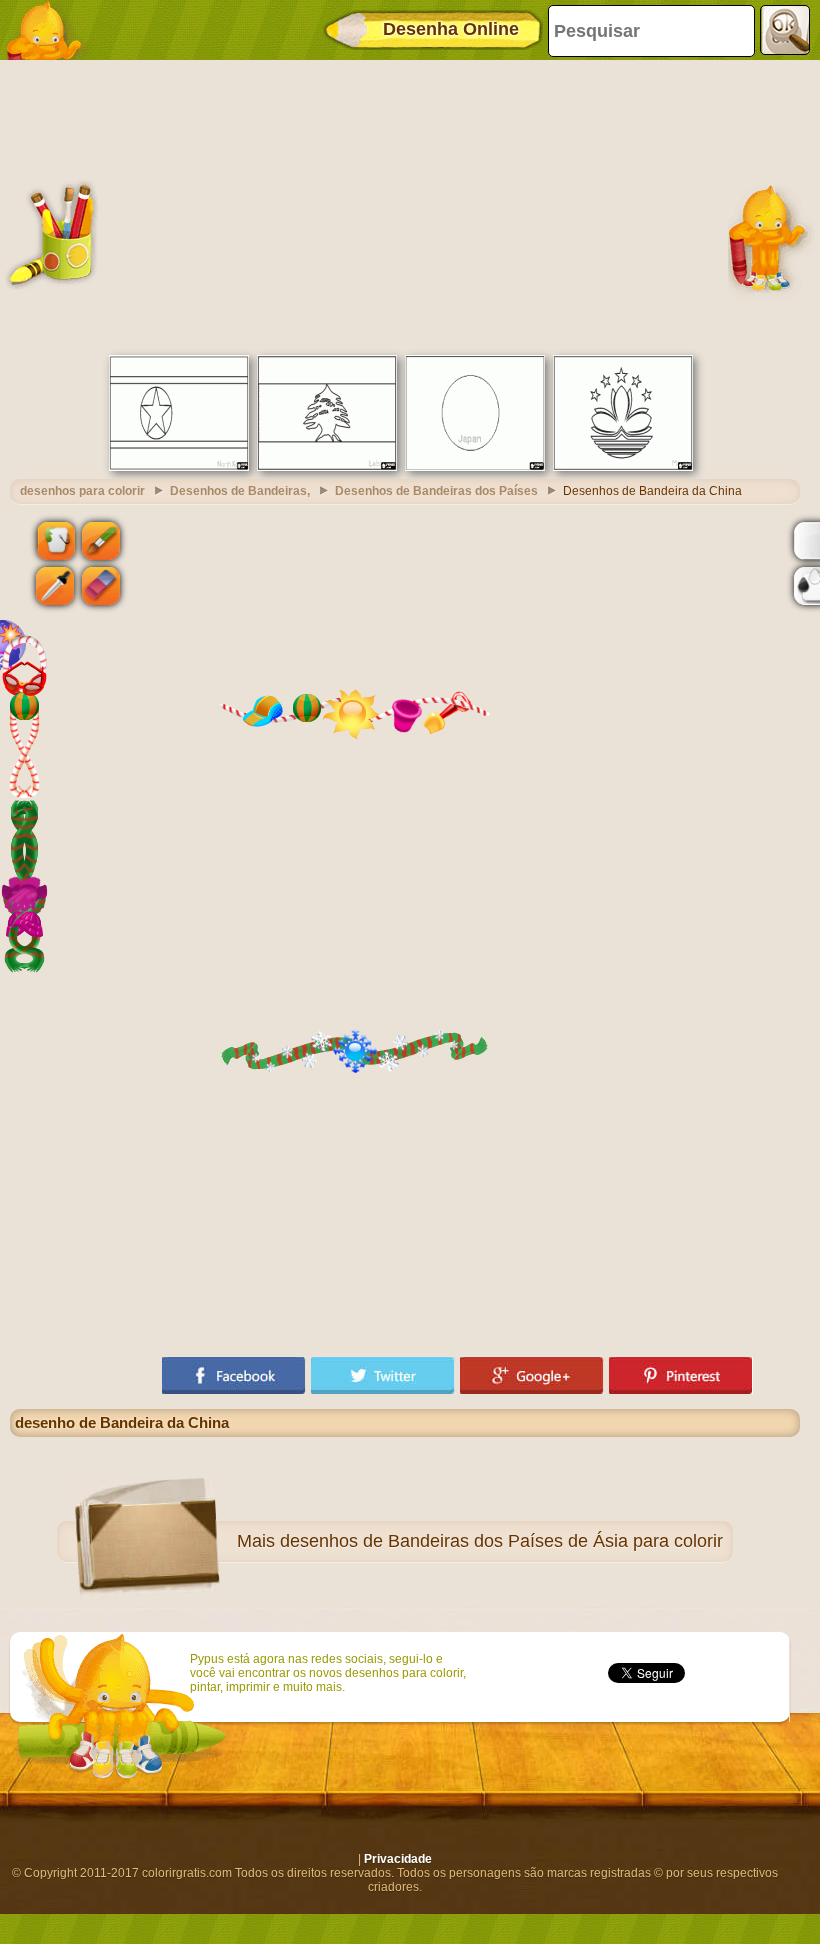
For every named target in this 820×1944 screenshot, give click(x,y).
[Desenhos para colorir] (50, 30)
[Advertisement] (405, 205)
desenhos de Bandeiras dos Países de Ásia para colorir (501, 1541)
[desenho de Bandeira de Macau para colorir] (623, 467)
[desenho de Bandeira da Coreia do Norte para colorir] (179, 467)
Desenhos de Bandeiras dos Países (436, 491)
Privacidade (398, 1859)
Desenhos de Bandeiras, (240, 491)
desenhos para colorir (82, 491)
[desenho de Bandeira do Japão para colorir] (475, 467)
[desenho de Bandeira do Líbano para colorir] (327, 467)
